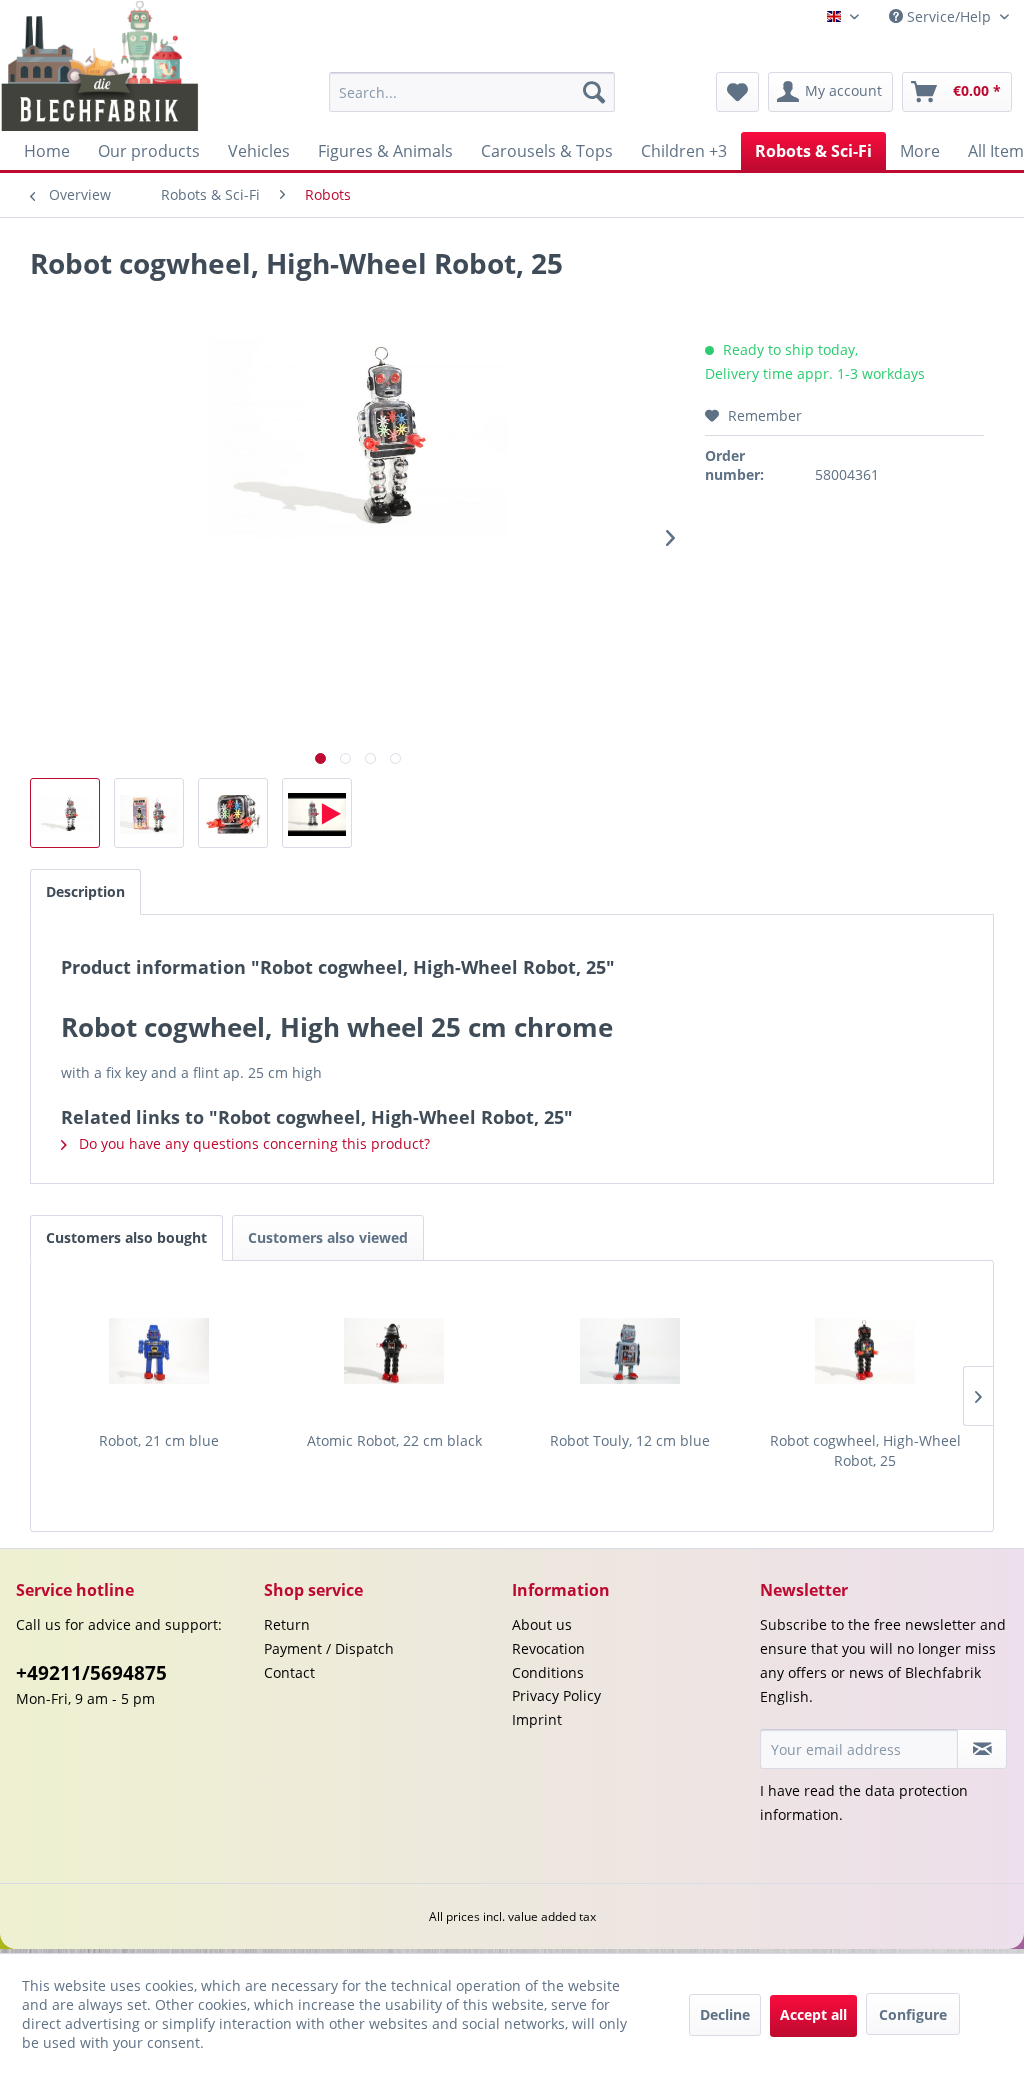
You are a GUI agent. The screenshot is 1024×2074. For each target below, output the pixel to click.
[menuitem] (472, 92)
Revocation (548, 1648)
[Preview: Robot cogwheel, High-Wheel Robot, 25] (65, 813)
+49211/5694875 (91, 1673)
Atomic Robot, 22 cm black (394, 1440)
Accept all (813, 2014)
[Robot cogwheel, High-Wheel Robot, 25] (866, 1351)
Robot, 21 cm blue (159, 1440)
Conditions (548, 1672)
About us (542, 1624)
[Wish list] (737, 92)
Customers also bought (126, 1237)
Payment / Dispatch (329, 1648)
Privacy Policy (556, 1695)
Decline (725, 2014)
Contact (289, 1672)
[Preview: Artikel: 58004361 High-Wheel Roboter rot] (317, 813)
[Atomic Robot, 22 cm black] (395, 1351)
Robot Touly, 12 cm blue (630, 1440)
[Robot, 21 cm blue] (159, 1351)
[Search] (594, 92)
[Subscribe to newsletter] (982, 1749)
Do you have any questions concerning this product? (252, 1143)
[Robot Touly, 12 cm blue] (630, 1351)
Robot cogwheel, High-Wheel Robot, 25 (865, 1450)
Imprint (537, 1719)
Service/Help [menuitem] (949, 16)
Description (85, 891)
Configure (913, 2014)
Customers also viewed (328, 1237)
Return (287, 1624)
